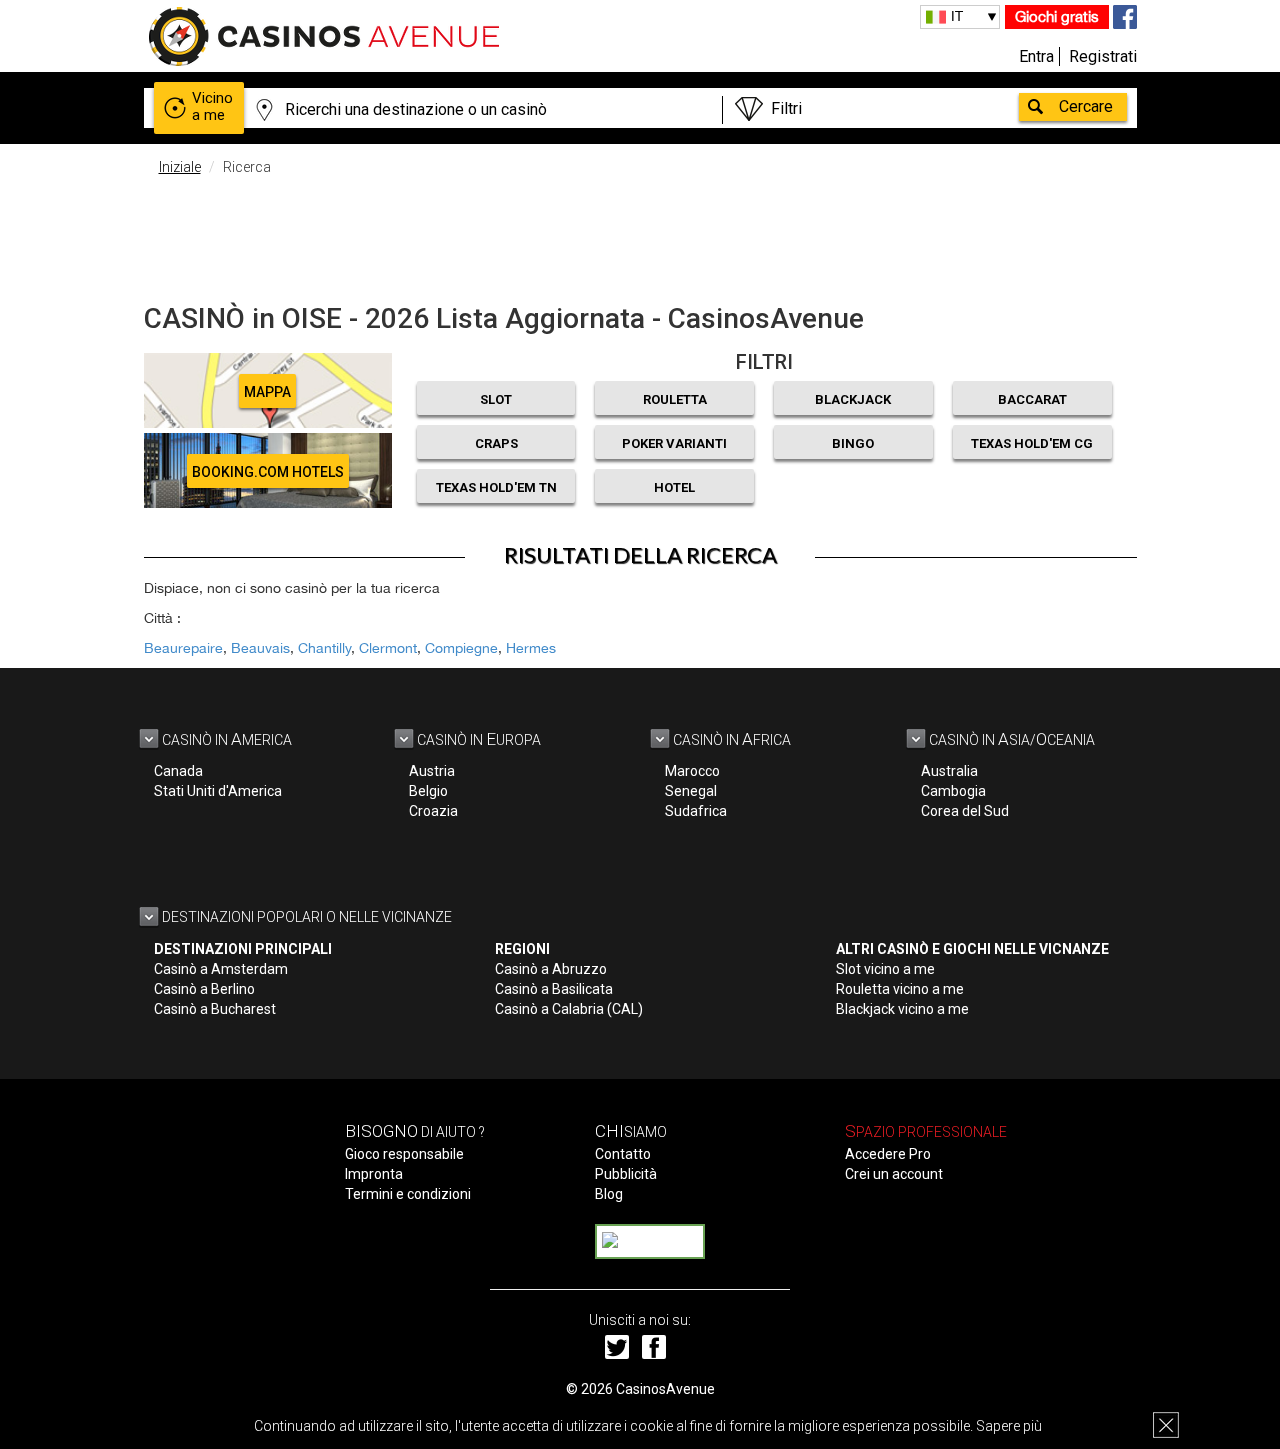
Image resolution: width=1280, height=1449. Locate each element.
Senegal (691, 791)
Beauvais (260, 648)
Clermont (388, 648)
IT (957, 16)
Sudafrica (696, 811)
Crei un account (894, 1174)
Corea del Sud (965, 811)
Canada (178, 771)
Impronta (374, 1174)
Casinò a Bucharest (215, 1009)
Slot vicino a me (885, 969)
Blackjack (853, 399)
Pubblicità (626, 1174)
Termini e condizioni (408, 1194)
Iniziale (180, 167)
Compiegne (461, 648)
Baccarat (1032, 399)
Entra (1036, 56)
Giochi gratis (1057, 16)
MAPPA (267, 392)
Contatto (623, 1154)
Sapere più (1009, 1426)
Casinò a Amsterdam (221, 969)
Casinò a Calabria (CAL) (569, 1009)
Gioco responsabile (404, 1154)
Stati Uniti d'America (218, 791)
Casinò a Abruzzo (551, 969)
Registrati (1103, 56)
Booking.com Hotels (268, 472)
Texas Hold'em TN (496, 487)
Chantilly (324, 648)
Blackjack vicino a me (902, 1009)
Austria (432, 771)
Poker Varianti (674, 443)
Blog (609, 1194)
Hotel (674, 487)
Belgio (428, 791)
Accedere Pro (888, 1154)
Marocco (692, 771)
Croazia (433, 811)
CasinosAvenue (665, 1389)
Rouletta (675, 399)
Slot (496, 399)
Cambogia (953, 791)
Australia (949, 771)
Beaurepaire (183, 648)
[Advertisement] (640, 235)
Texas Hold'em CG (1032, 443)
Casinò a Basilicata (554, 989)
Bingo (853, 443)
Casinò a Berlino (204, 989)
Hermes (531, 648)
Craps (496, 443)
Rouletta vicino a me (900, 989)
